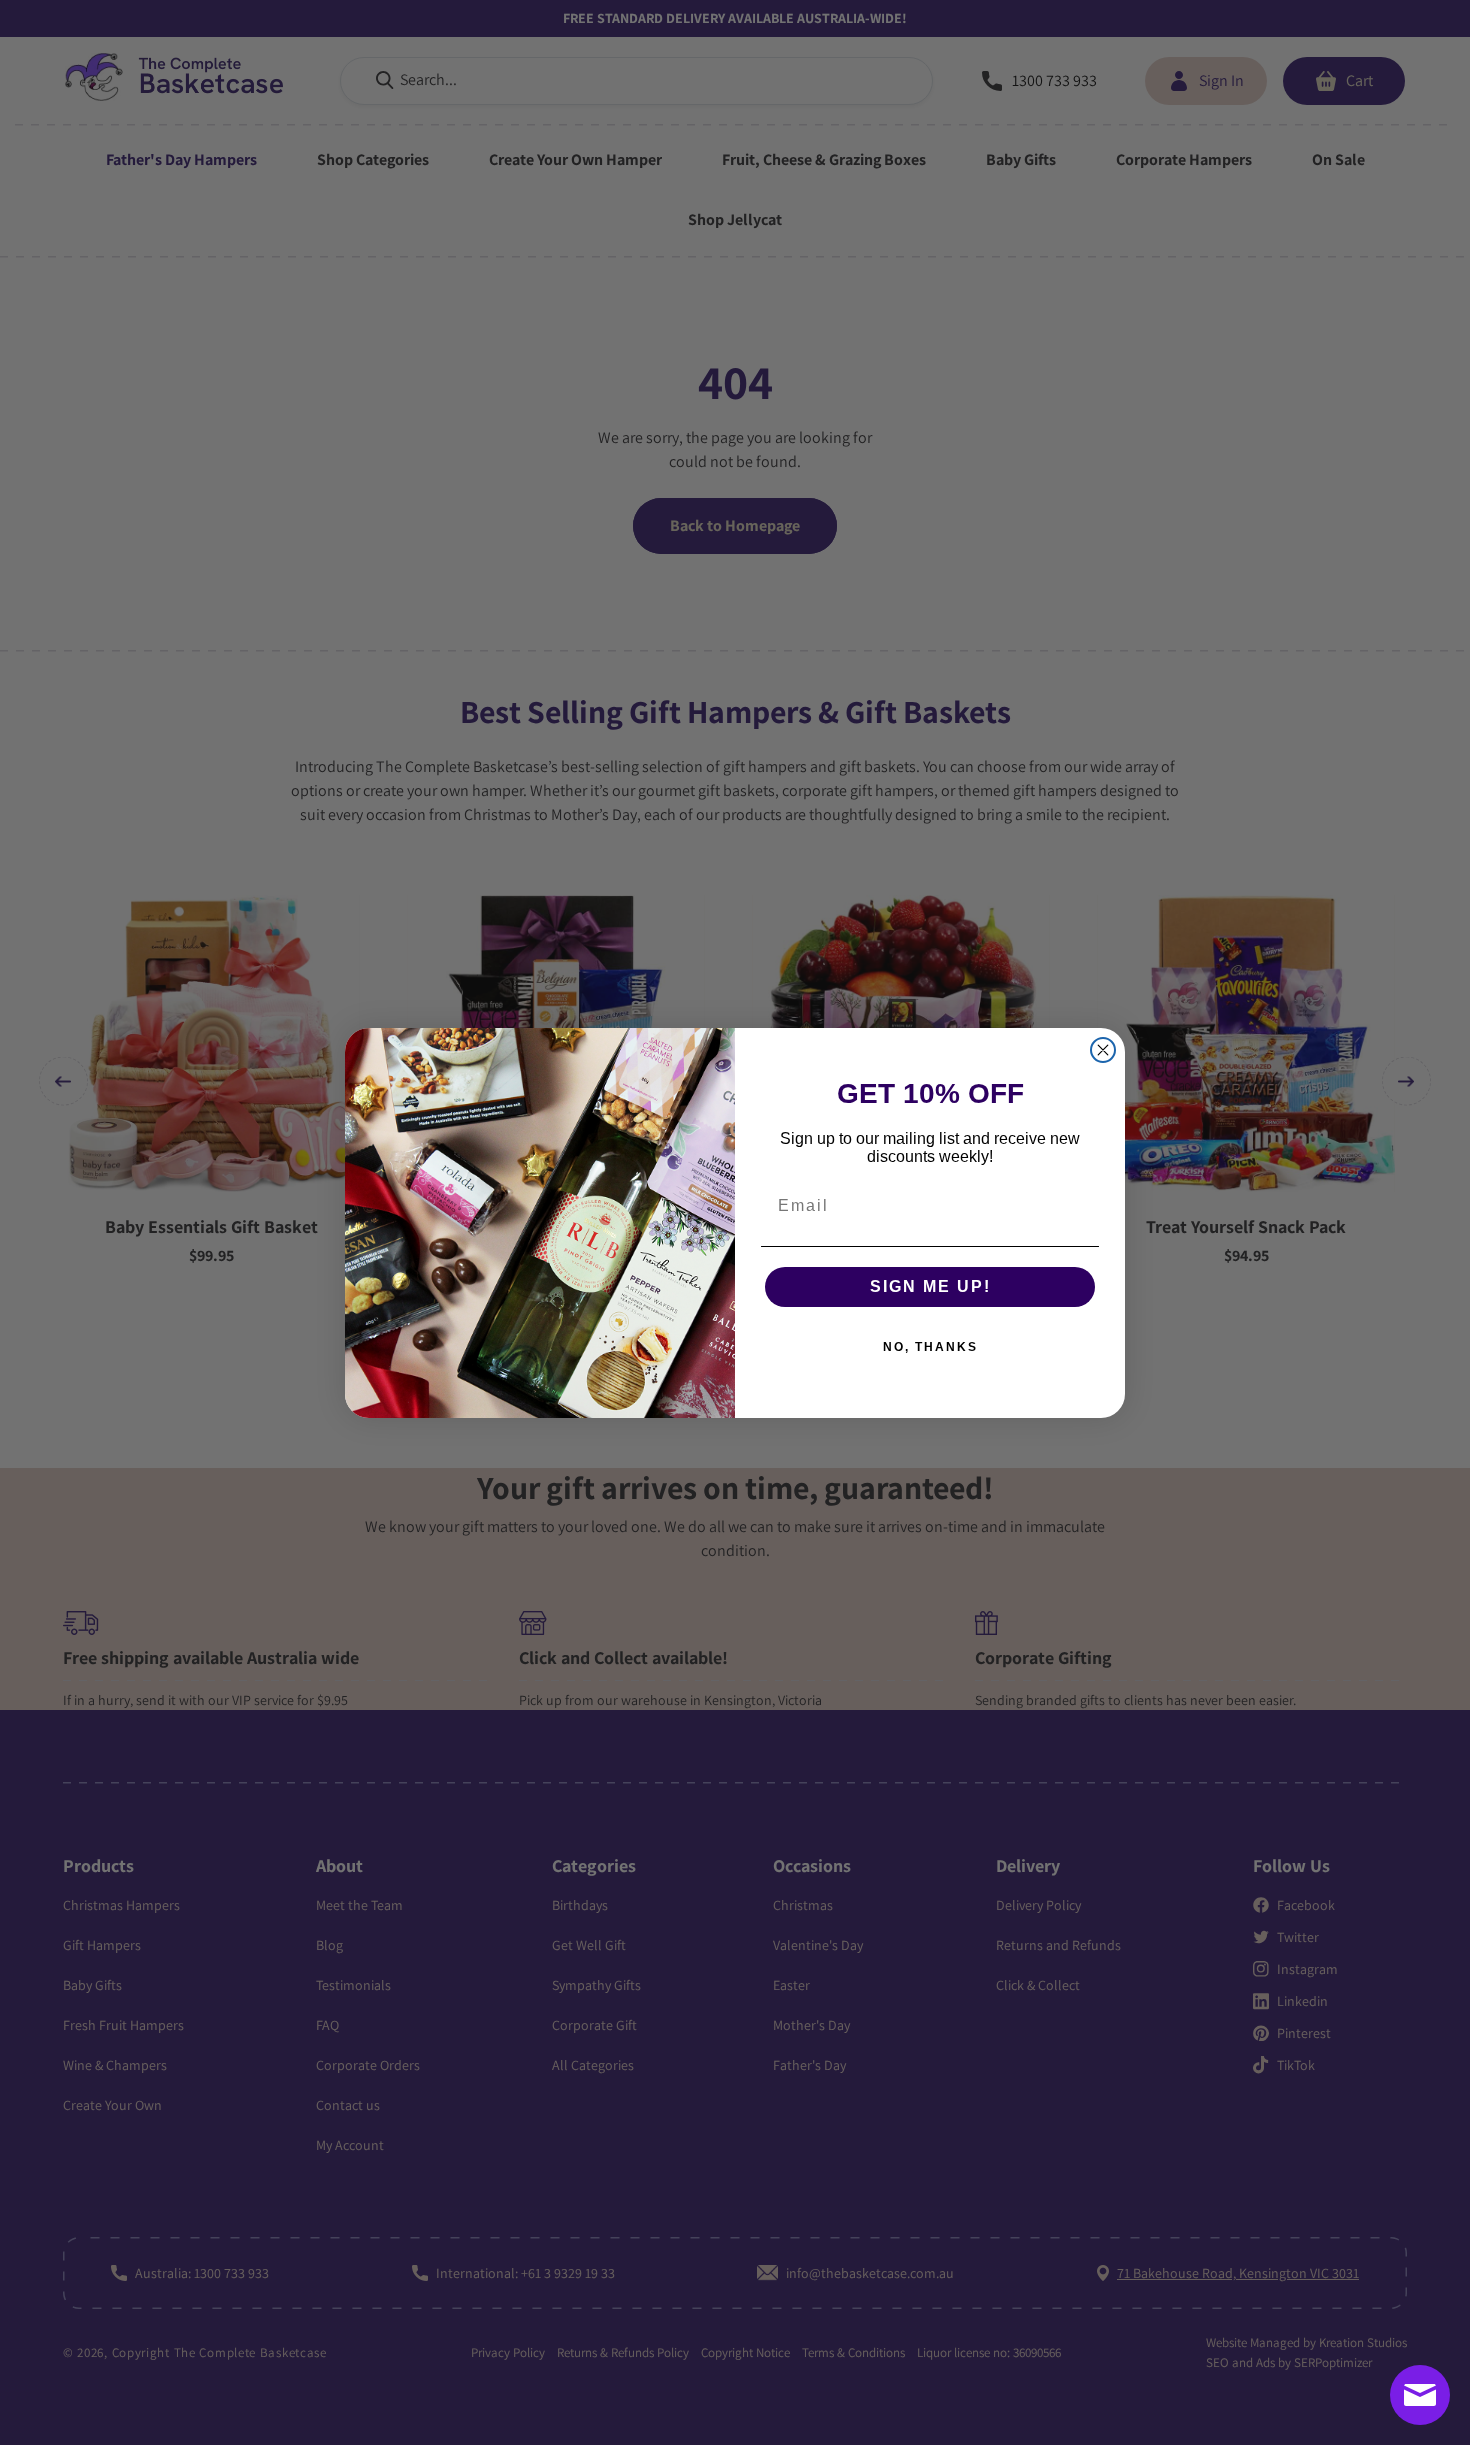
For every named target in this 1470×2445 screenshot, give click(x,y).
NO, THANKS (930, 1347)
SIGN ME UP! (930, 1286)
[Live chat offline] (1420, 2395)
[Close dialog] (1103, 1050)
